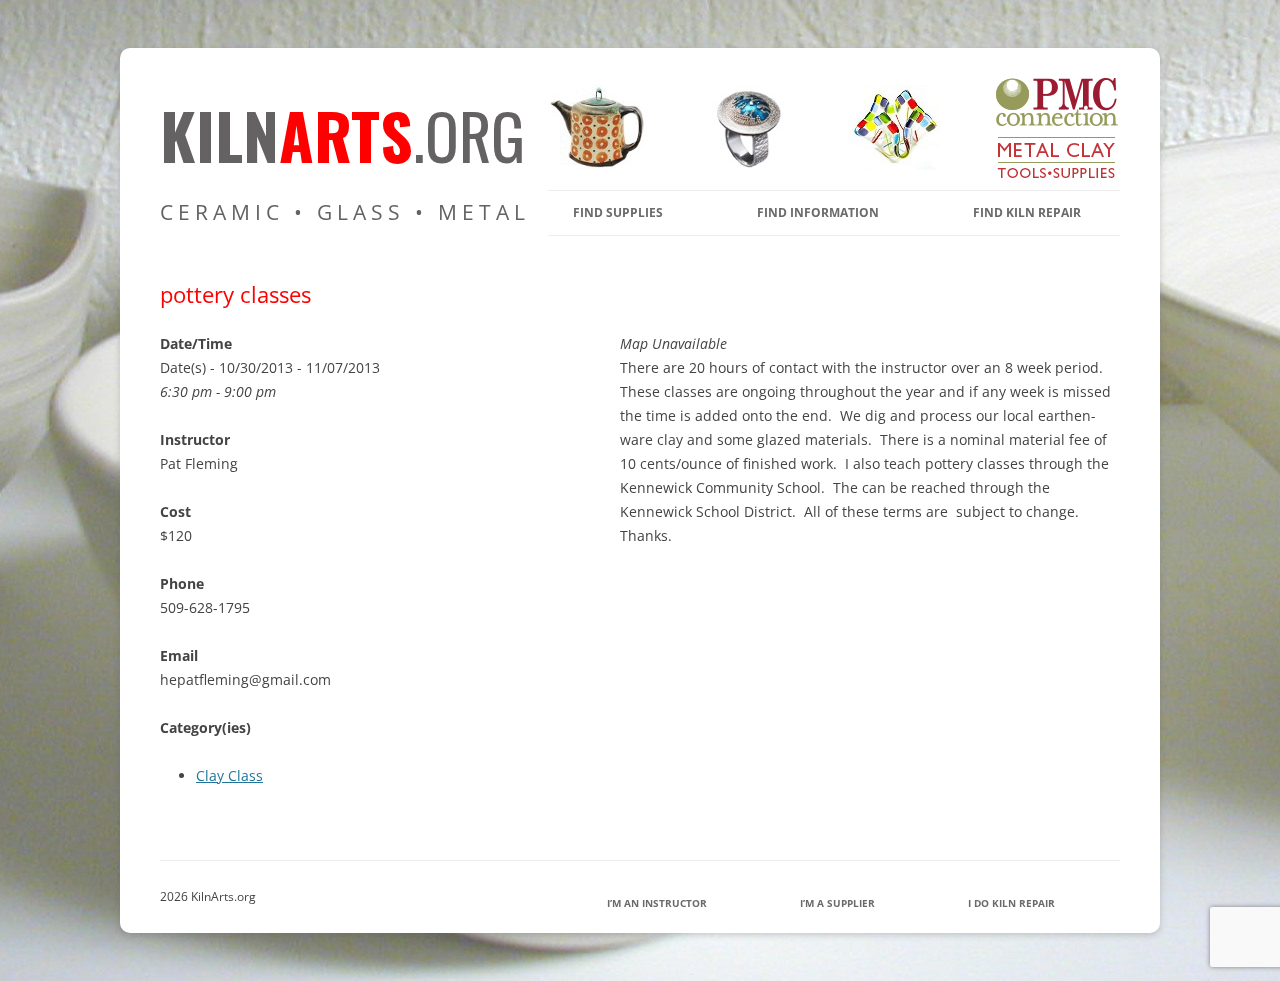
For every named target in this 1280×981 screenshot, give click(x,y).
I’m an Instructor (657, 903)
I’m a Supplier (837, 903)
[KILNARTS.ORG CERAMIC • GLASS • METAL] (742, 164)
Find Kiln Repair (1027, 212)
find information (818, 212)
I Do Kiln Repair (1011, 903)
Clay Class (229, 775)
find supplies (618, 212)
